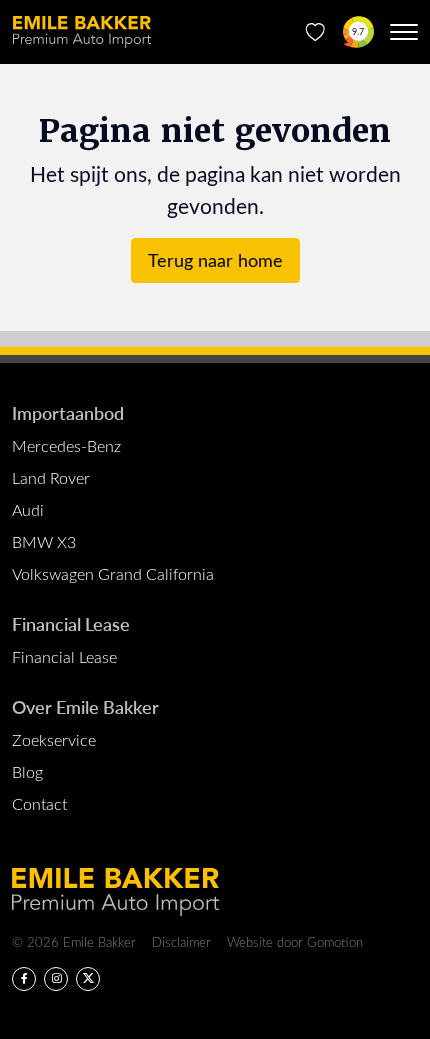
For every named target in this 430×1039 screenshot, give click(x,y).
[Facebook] (24, 979)
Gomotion (335, 941)
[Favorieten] (315, 32)
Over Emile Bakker (85, 706)
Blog (27, 771)
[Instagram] (56, 979)
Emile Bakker (82, 32)
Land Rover (51, 477)
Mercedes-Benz (66, 445)
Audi (28, 509)
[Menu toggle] (404, 32)
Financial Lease (71, 623)
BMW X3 (44, 541)
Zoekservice (54, 739)
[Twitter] (88, 979)
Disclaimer (181, 941)
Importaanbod (68, 412)
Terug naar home (215, 260)
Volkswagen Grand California (113, 573)
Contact (39, 803)
